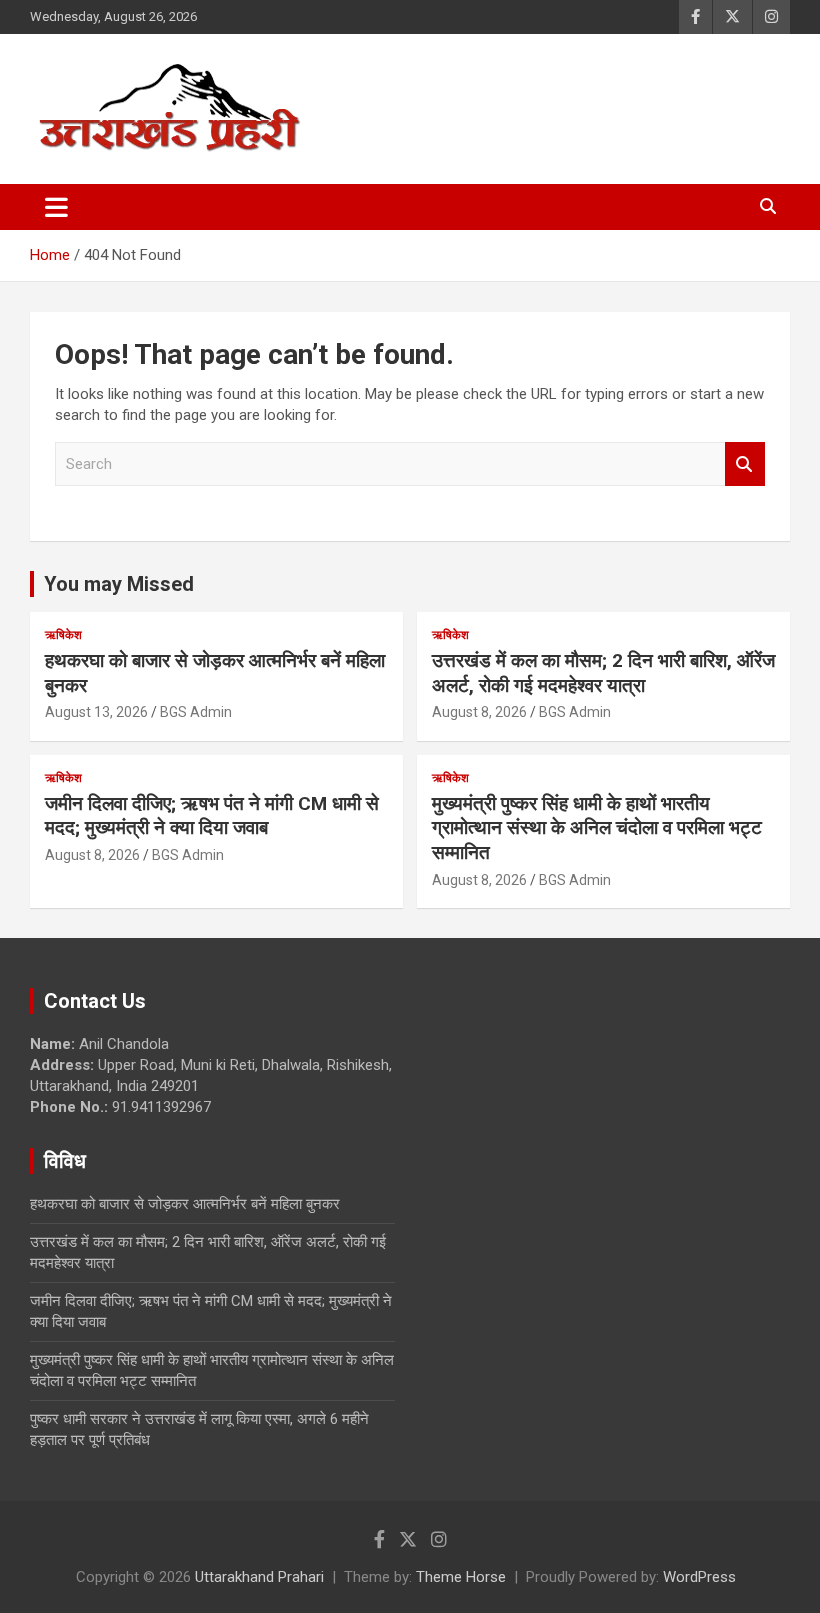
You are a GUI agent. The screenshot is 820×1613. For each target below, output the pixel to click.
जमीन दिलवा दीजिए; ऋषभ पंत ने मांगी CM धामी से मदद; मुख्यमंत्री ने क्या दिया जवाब (212, 816)
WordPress (699, 1577)
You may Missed (119, 584)
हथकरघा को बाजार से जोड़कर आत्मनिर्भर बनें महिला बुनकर (185, 1204)
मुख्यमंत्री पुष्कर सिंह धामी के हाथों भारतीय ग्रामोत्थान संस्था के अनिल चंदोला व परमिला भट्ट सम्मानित (597, 828)
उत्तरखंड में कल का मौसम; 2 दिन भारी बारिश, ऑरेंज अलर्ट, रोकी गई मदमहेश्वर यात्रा (603, 673)
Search (745, 464)
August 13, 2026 (96, 712)
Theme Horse (461, 1577)
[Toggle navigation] (56, 207)
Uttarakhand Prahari (259, 1577)
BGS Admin (196, 712)
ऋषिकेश (63, 635)
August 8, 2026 (479, 712)
